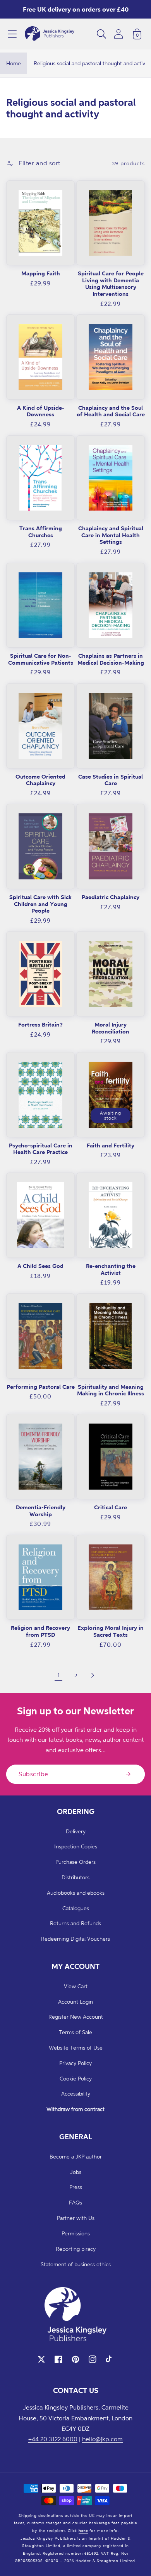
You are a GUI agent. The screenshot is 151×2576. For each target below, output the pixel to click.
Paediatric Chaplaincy (111, 897)
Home (14, 63)
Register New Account (76, 2017)
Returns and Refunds (75, 1923)
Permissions (76, 2233)
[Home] (50, 34)
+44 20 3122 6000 (53, 2439)
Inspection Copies (76, 1846)
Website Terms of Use (76, 2047)
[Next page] (93, 1675)
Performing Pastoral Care (41, 1387)
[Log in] (118, 34)
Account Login (75, 2002)
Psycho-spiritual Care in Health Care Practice (41, 1149)
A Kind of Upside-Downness (41, 411)
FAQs (75, 2202)
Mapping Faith (41, 273)
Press (76, 2187)
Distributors (75, 1877)
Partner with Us (76, 2218)
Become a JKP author (76, 2156)
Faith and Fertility (111, 1145)
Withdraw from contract (75, 2109)
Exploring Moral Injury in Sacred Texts (111, 1631)
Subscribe (33, 1774)
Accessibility (76, 2093)
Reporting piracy (76, 2249)
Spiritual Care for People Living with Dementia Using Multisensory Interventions (111, 283)
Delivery (76, 1831)
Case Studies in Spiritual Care (111, 780)
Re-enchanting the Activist (111, 1269)
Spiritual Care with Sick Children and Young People (40, 904)
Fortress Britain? (40, 1024)
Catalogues (76, 1908)
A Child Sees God (40, 1266)
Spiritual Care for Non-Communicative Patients (41, 659)
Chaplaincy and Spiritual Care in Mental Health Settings (111, 535)
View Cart (76, 1986)
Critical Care (111, 1507)
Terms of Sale (75, 2032)
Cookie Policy (76, 2078)
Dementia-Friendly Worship (41, 1511)
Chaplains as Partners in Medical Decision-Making (111, 659)
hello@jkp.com (102, 2439)
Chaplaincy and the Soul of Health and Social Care (111, 411)
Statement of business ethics (76, 2264)
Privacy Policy (75, 2063)
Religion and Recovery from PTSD (40, 1631)
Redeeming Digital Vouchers (75, 1939)
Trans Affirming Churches (41, 532)
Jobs (76, 2172)
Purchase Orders (75, 1862)
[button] (12, 34)
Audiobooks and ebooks (76, 1893)
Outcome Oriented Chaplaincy (40, 780)
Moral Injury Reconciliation (111, 1028)
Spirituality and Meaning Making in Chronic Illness (111, 1390)
